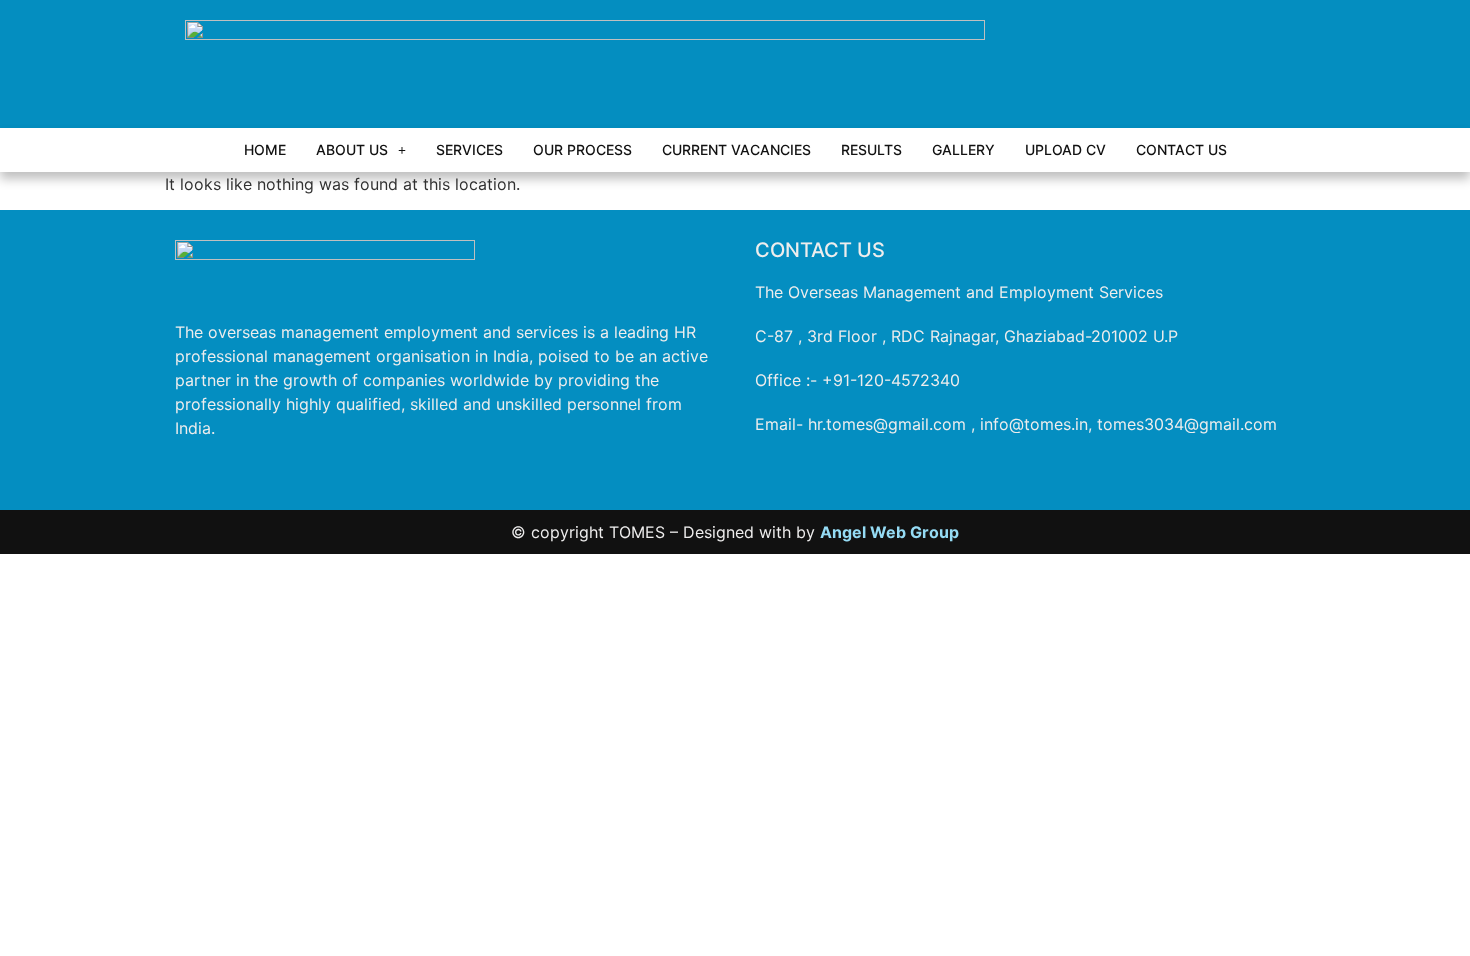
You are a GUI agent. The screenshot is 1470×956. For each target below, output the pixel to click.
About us (352, 149)
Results (871, 149)
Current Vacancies (736, 149)
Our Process (582, 149)
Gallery (963, 149)
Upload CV (1065, 149)
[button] (361, 150)
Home (265, 149)
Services (469, 149)
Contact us (1181, 149)
